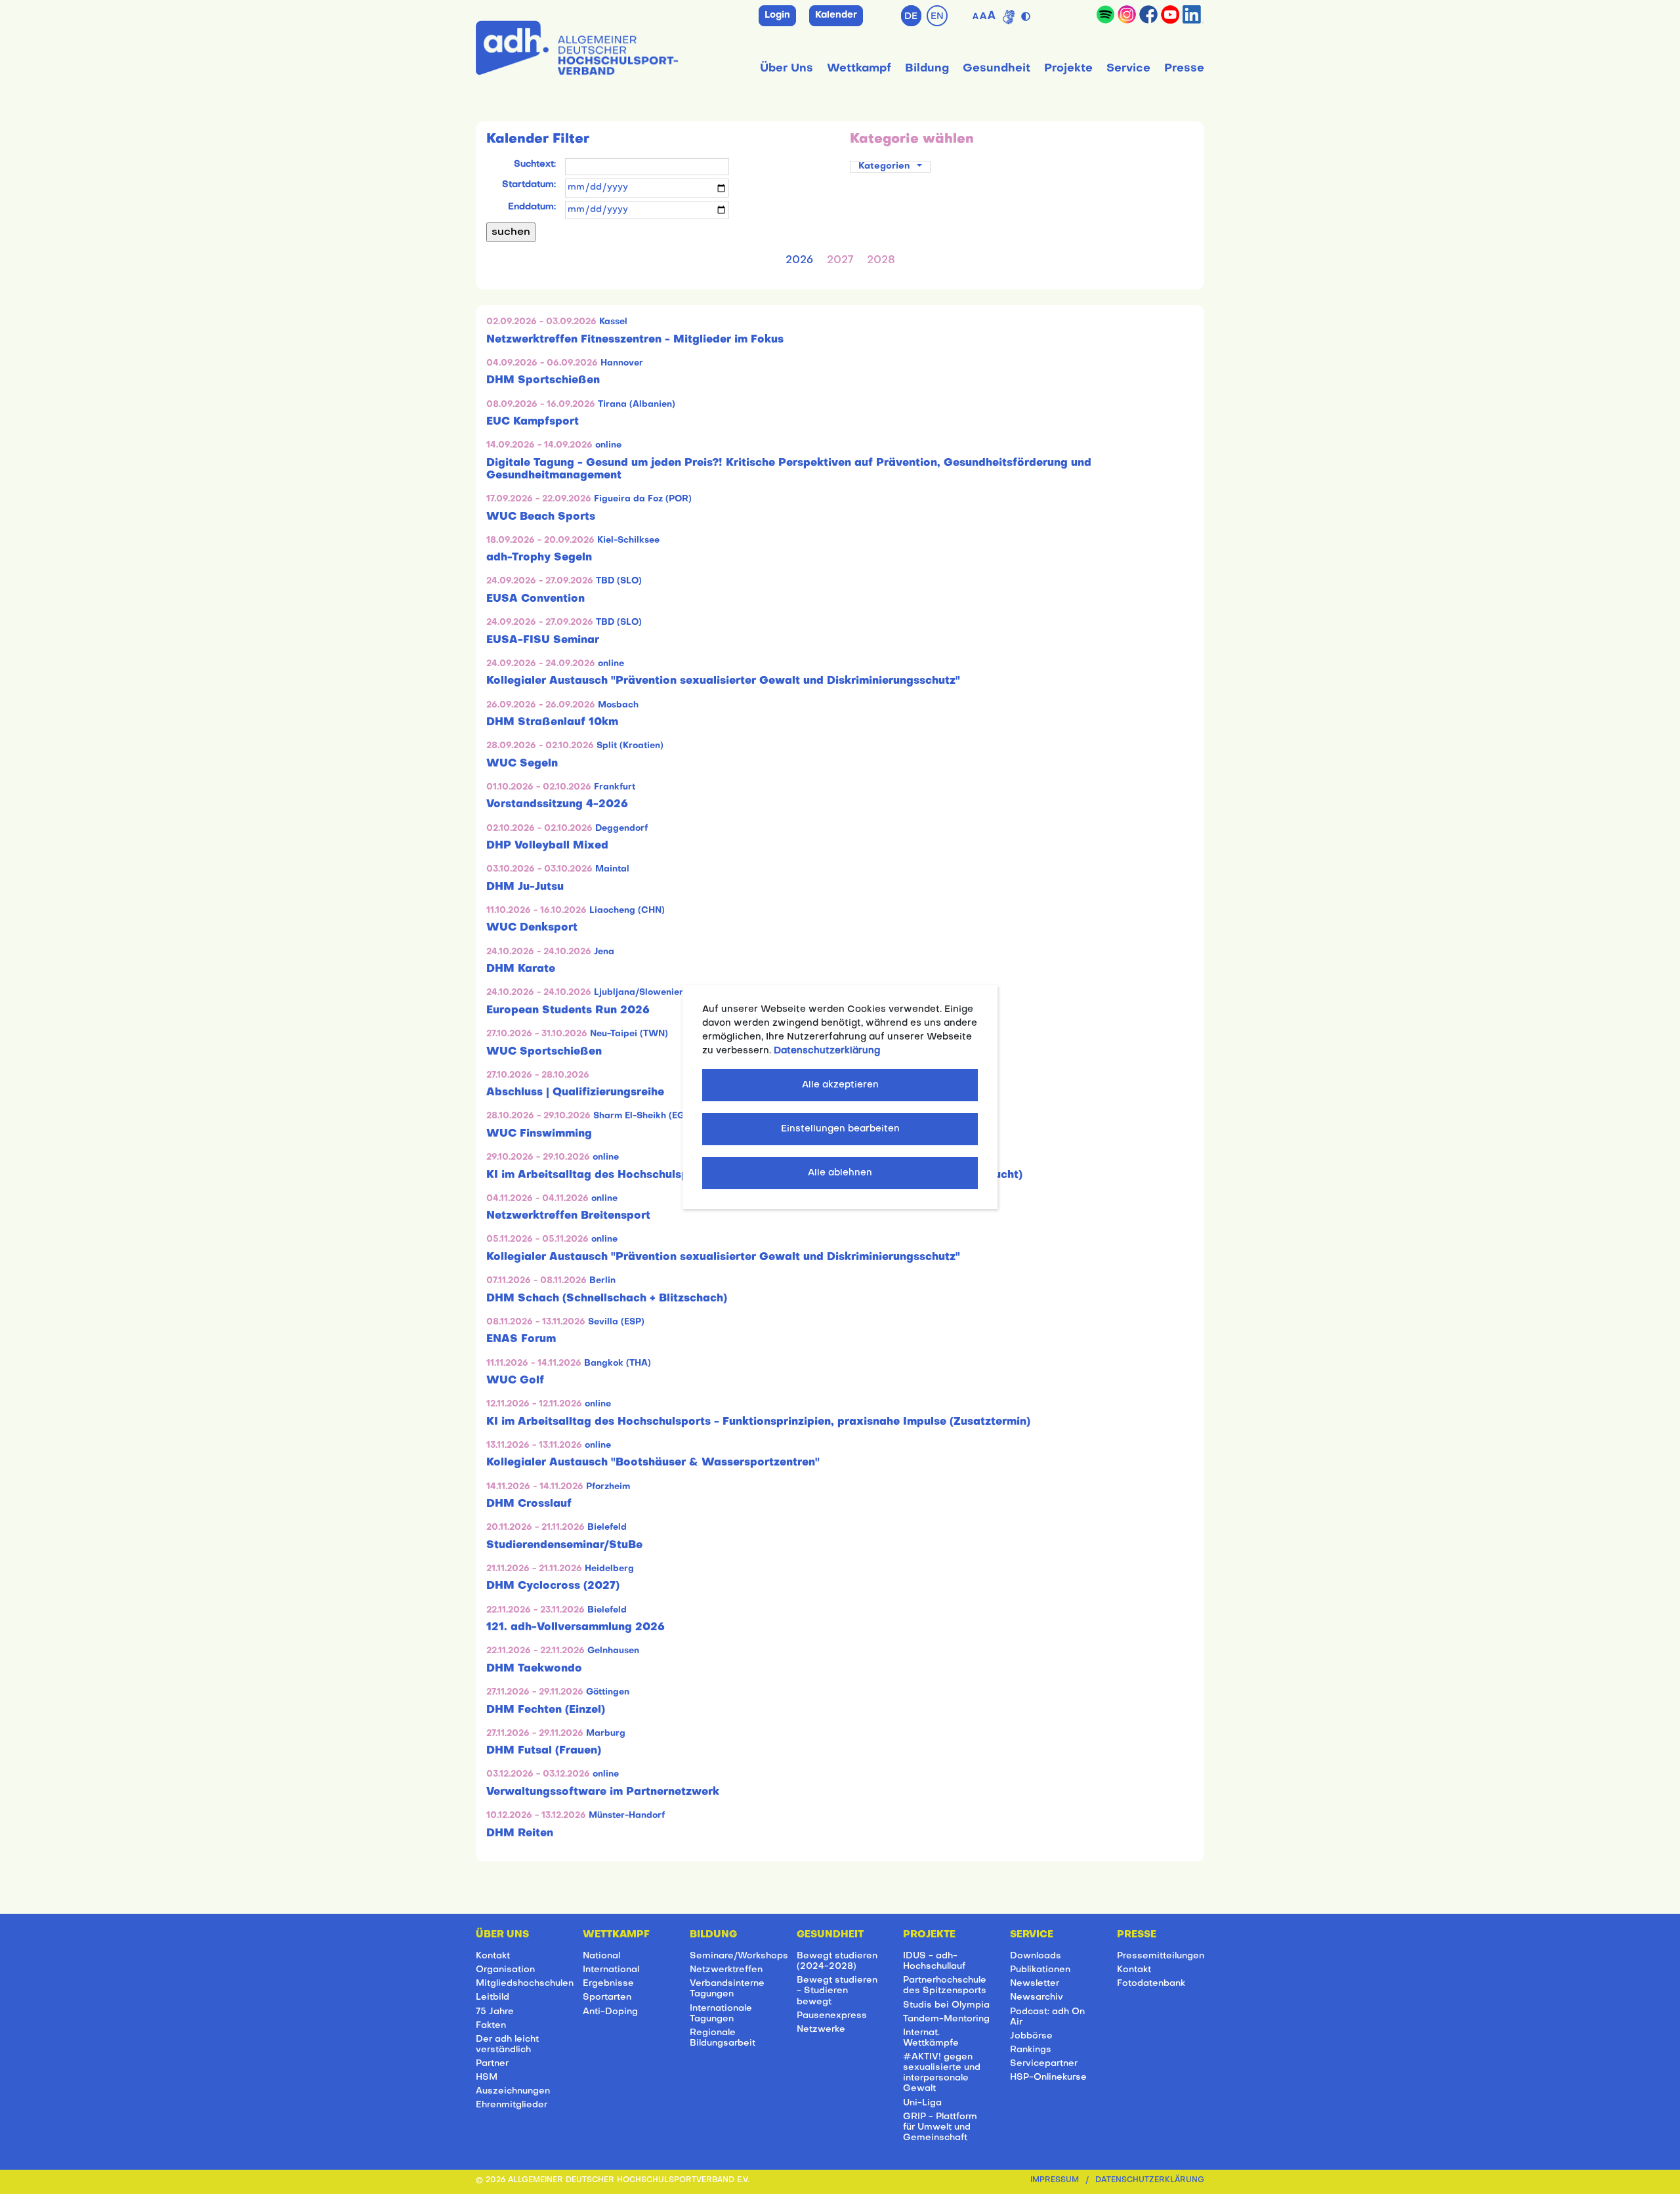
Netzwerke (821, 2030)
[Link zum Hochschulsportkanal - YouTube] (1170, 14)
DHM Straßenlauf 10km (552, 723)
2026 (799, 261)
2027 (840, 261)
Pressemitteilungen (1161, 1956)
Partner (492, 2064)
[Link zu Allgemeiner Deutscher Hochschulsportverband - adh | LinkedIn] (1193, 14)
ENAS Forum (521, 1340)
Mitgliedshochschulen (525, 1984)
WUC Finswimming (539, 1134)
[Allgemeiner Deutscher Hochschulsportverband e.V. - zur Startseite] (577, 45)
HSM (487, 2078)
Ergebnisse (608, 1984)
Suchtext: (535, 164)
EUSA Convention (535, 599)
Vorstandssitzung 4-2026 (557, 805)
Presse (1184, 69)
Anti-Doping (610, 2012)
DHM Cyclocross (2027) (553, 1586)
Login (777, 15)
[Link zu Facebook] (1148, 14)
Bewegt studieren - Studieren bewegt (837, 1991)
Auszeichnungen (513, 2091)
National (601, 1956)
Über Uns (787, 69)
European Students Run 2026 (568, 1011)
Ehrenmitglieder (512, 2105)
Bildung (927, 69)
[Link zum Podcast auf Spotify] (1105, 14)
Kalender (836, 15)
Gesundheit (997, 69)
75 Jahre (495, 2012)
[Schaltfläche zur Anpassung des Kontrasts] (1027, 14)
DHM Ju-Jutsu (525, 887)
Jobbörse (1031, 2036)
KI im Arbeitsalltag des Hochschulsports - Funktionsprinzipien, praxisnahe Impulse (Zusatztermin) (758, 1422)
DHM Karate (521, 969)
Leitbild (493, 1997)
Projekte (1068, 69)
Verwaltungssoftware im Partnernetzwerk (603, 1792)
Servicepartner (1044, 2064)
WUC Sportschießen (544, 1052)
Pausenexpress (832, 2016)
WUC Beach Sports (541, 517)
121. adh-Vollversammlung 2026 (576, 1628)
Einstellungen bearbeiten (840, 1129)
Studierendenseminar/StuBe (564, 1546)
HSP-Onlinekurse (1048, 2078)
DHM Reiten (520, 1834)
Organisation (505, 1970)
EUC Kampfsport (533, 422)
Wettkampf (859, 69)
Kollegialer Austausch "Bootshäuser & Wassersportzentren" (653, 1463)
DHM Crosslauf (529, 1504)
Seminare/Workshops (739, 1956)
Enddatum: (532, 207)
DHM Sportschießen (543, 381)
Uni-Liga (922, 2103)
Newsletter (1035, 1984)
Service (1128, 69)
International (611, 1970)
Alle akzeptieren (840, 1085)
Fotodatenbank (1151, 1984)
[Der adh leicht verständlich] (1009, 17)
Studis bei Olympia (946, 2005)
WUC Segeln (522, 764)
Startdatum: (529, 185)
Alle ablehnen (840, 1173)
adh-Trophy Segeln (539, 558)
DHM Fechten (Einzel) (546, 1710)
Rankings (1031, 2050)
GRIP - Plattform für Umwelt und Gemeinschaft (940, 2127)
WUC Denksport (532, 928)
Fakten (491, 2026)
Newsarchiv (1037, 1997)
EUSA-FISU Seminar (543, 641)
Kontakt (493, 1956)
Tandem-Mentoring (946, 2019)
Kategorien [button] (885, 166)
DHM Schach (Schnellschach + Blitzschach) (607, 1299)
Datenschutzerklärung (1150, 2181)
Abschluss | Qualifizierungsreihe (575, 1093)
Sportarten (607, 1997)
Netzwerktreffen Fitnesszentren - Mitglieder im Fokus (635, 340)
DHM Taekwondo (534, 1669)
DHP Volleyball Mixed (547, 846)
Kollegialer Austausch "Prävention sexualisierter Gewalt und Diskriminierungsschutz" (723, 681)
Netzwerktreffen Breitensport (568, 1216)
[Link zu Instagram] (1127, 14)
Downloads (1036, 1956)
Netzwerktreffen (726, 1970)
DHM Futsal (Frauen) (544, 1751)
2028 (881, 261)
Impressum (1055, 2181)
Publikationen (1040, 1970)
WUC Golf (515, 1381)
